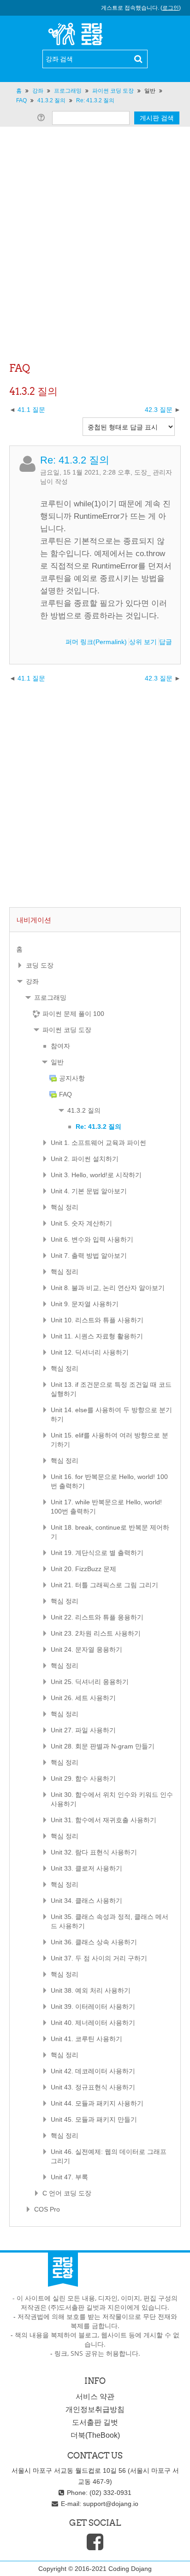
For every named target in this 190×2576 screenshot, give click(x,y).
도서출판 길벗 (95, 2422)
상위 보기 (143, 642)
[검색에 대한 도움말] (43, 117)
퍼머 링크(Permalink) (96, 642)
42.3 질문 (159, 410)
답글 (166, 642)
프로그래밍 (50, 998)
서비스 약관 (95, 2397)
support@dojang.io (111, 2504)
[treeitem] (95, 949)
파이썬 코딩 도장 (67, 1030)
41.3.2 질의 (84, 1110)
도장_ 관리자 (153, 472)
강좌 (32, 981)
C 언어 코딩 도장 (67, 2193)
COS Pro (47, 2209)
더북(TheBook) (95, 2435)
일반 (150, 91)
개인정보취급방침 (95, 2409)
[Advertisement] (95, 259)
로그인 (171, 8)
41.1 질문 (31, 410)
